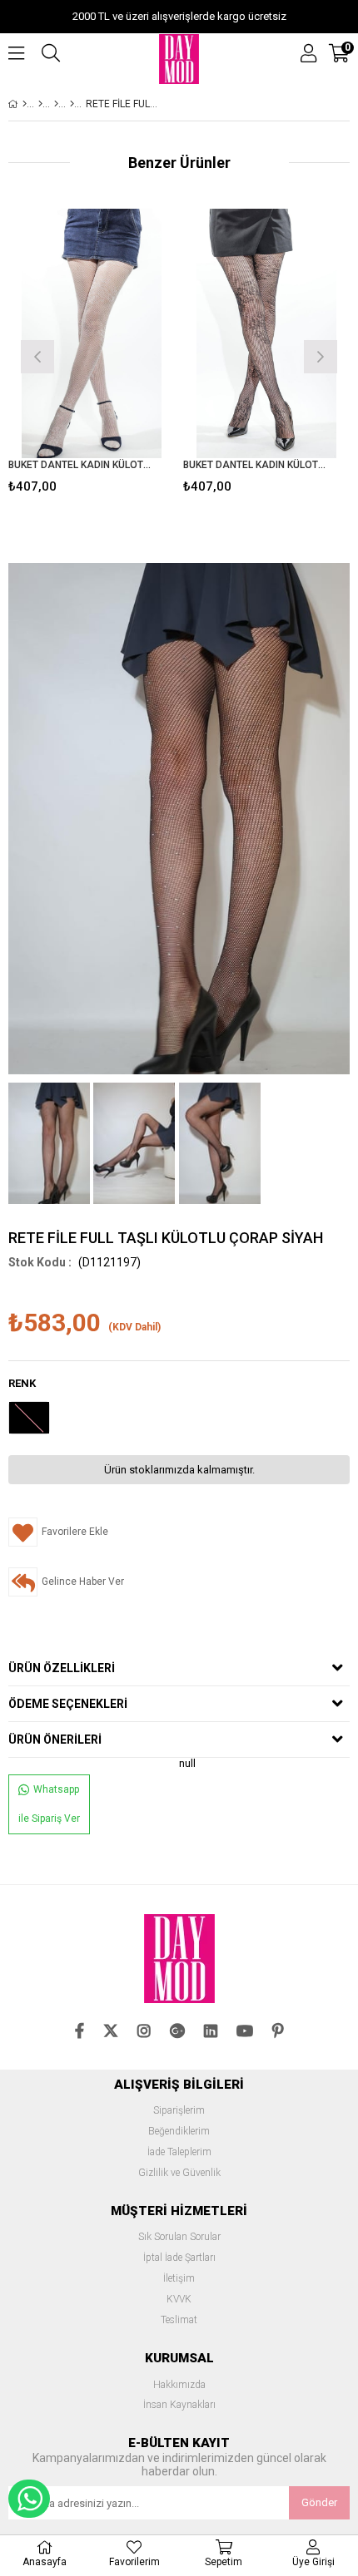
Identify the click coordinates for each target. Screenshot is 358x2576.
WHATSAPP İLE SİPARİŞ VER (29, 2499)
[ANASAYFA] (25, 104)
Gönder (319, 2502)
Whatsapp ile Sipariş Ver (49, 1804)
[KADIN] (40, 104)
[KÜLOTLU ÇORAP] (56, 104)
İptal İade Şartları (179, 2258)
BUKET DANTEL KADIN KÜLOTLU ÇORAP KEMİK (81, 465)
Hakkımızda (179, 2385)
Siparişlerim (179, 2111)
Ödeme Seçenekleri (68, 1704)
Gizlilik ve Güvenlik (179, 2173)
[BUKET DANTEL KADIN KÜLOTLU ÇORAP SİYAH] (266, 333)
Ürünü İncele (127, 355)
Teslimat (179, 2320)
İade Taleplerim (179, 2152)
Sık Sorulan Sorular (179, 2237)
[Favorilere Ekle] (92, 355)
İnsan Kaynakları (179, 2405)
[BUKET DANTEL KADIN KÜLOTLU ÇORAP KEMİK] (92, 333)
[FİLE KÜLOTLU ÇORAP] (72, 104)
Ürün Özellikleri (62, 1668)
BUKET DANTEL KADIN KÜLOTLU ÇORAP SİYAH (256, 465)
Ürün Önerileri (55, 1740)
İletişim (179, 2279)
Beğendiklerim (179, 2132)
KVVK (179, 2300)
